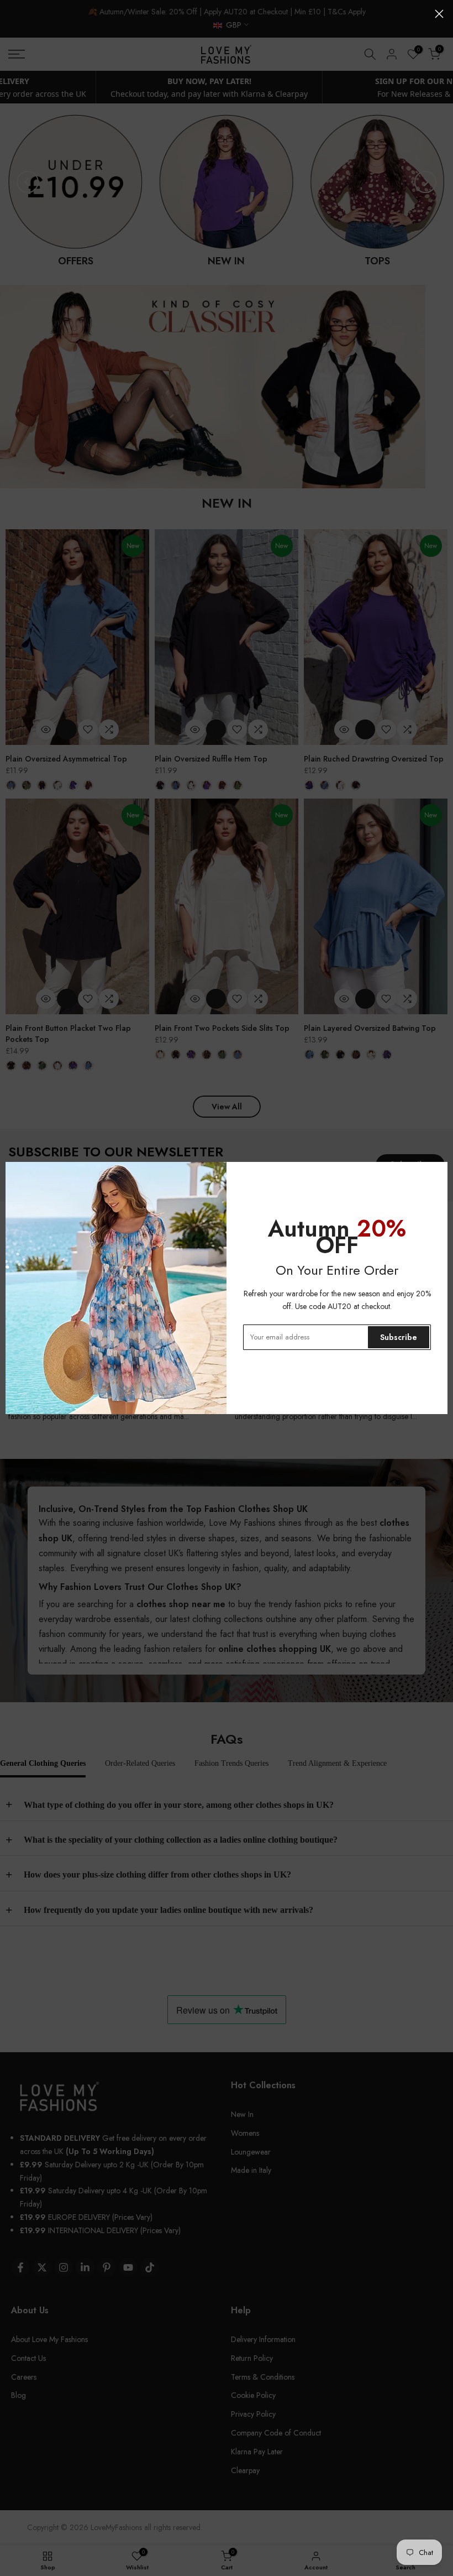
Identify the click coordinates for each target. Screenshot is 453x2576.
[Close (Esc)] (439, 14)
